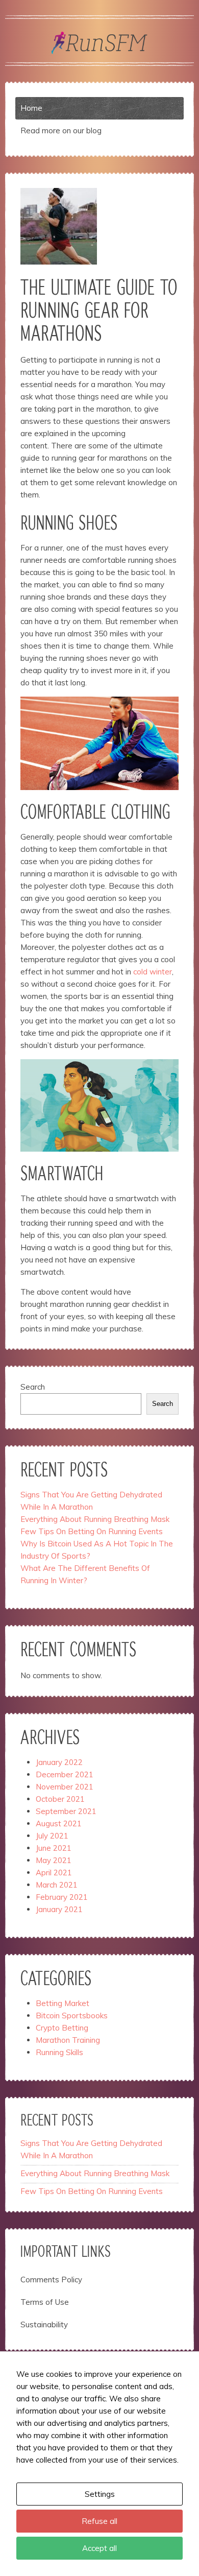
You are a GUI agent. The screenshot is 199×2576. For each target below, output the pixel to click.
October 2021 (60, 1799)
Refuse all (99, 2521)
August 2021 (59, 1823)
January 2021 (59, 1909)
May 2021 (54, 1860)
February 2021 (62, 1897)
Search (33, 1387)
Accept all (99, 2548)
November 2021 (65, 1787)
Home (31, 108)
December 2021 (65, 1774)
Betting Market (63, 2003)
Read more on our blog (61, 130)
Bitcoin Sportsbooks (72, 2016)
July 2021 (52, 1836)
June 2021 (54, 1848)
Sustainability (44, 2324)
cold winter (153, 972)
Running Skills (59, 2052)
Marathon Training (68, 2040)
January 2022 (59, 1762)
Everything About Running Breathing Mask (95, 1519)
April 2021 (54, 1873)
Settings (100, 2494)
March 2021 (57, 1885)
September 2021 (66, 1811)
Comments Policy (51, 2280)
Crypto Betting (62, 2028)
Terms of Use (45, 2302)
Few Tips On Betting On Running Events (92, 1531)
